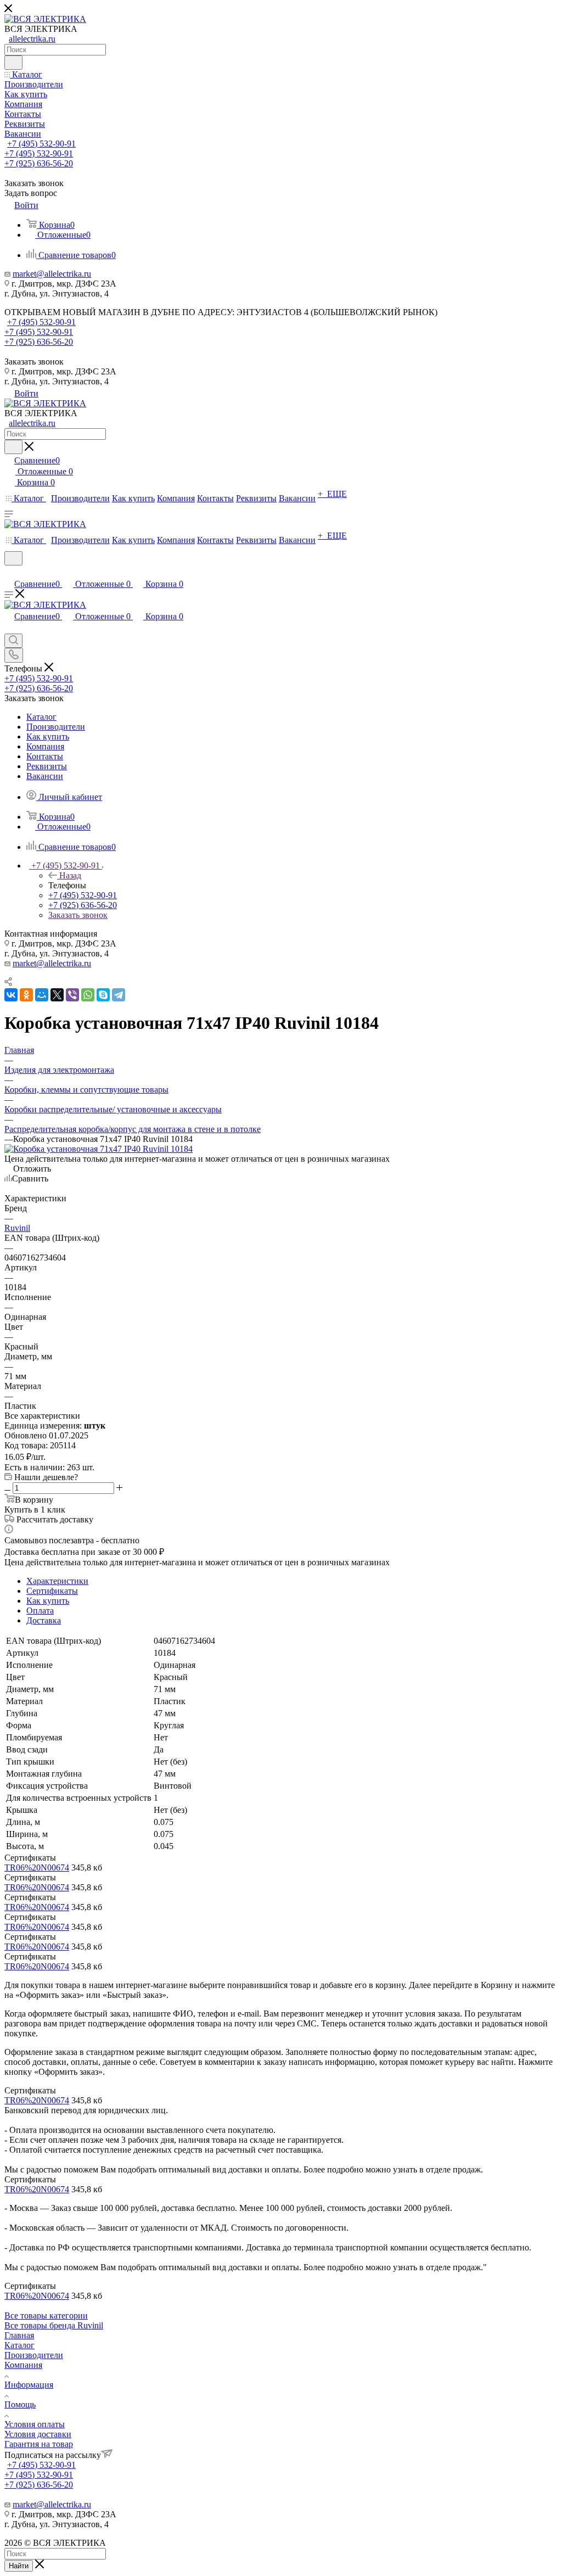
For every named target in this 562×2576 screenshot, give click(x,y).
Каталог (19, 2345)
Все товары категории (46, 2315)
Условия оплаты (35, 2424)
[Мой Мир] (42, 995)
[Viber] (72, 995)
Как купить (48, 1601)
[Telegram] (119, 995)
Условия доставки (38, 2434)
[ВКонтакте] (11, 995)
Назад (70, 875)
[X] (57, 995)
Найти (19, 2566)
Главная (19, 2335)
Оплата (40, 1611)
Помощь (20, 2404)
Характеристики (57, 1581)
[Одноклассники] (26, 995)
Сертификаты (52, 1591)
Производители (34, 2355)
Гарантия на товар (39, 2444)
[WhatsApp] (88, 995)
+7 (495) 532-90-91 (41, 144)
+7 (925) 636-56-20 (39, 163)
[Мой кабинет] (9, 572)
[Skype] (103, 995)
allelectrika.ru (32, 39)
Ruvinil (17, 1228)
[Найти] (13, 63)
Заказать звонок (78, 915)
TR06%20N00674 (37, 1867)
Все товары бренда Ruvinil (54, 2325)
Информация (29, 2385)
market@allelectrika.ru (52, 274)
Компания (23, 2365)
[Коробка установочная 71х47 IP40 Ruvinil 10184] (99, 1149)
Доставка (44, 1620)
